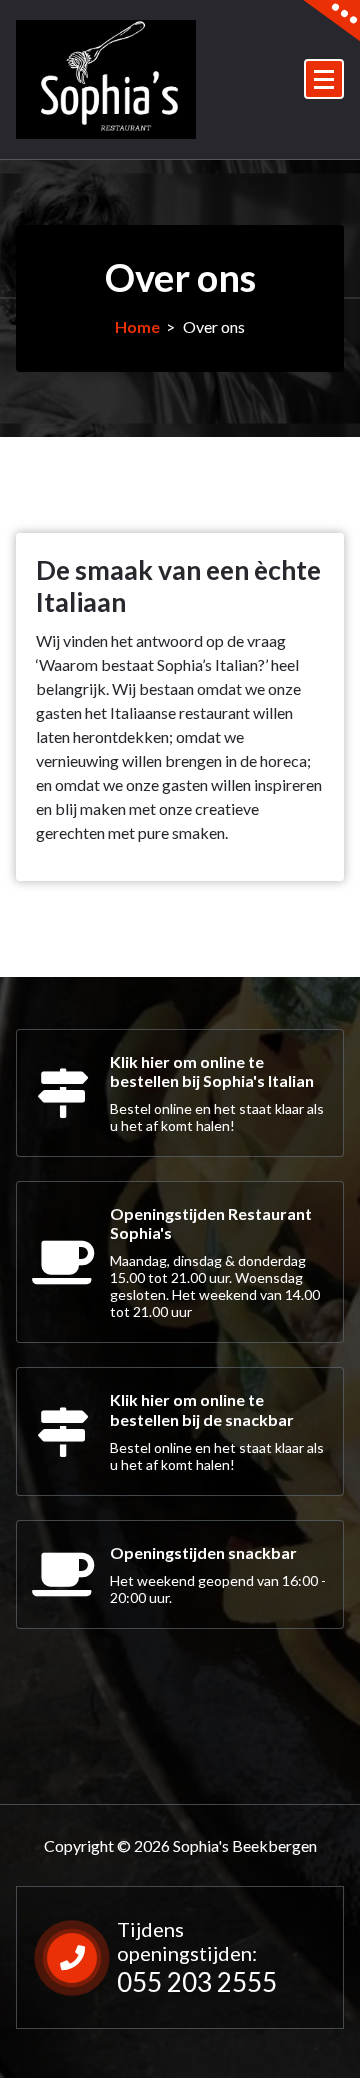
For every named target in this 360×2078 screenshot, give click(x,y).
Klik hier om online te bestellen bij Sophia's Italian (212, 1071)
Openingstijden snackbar (203, 1552)
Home (137, 326)
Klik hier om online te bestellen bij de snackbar (202, 1409)
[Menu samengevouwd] (324, 79)
